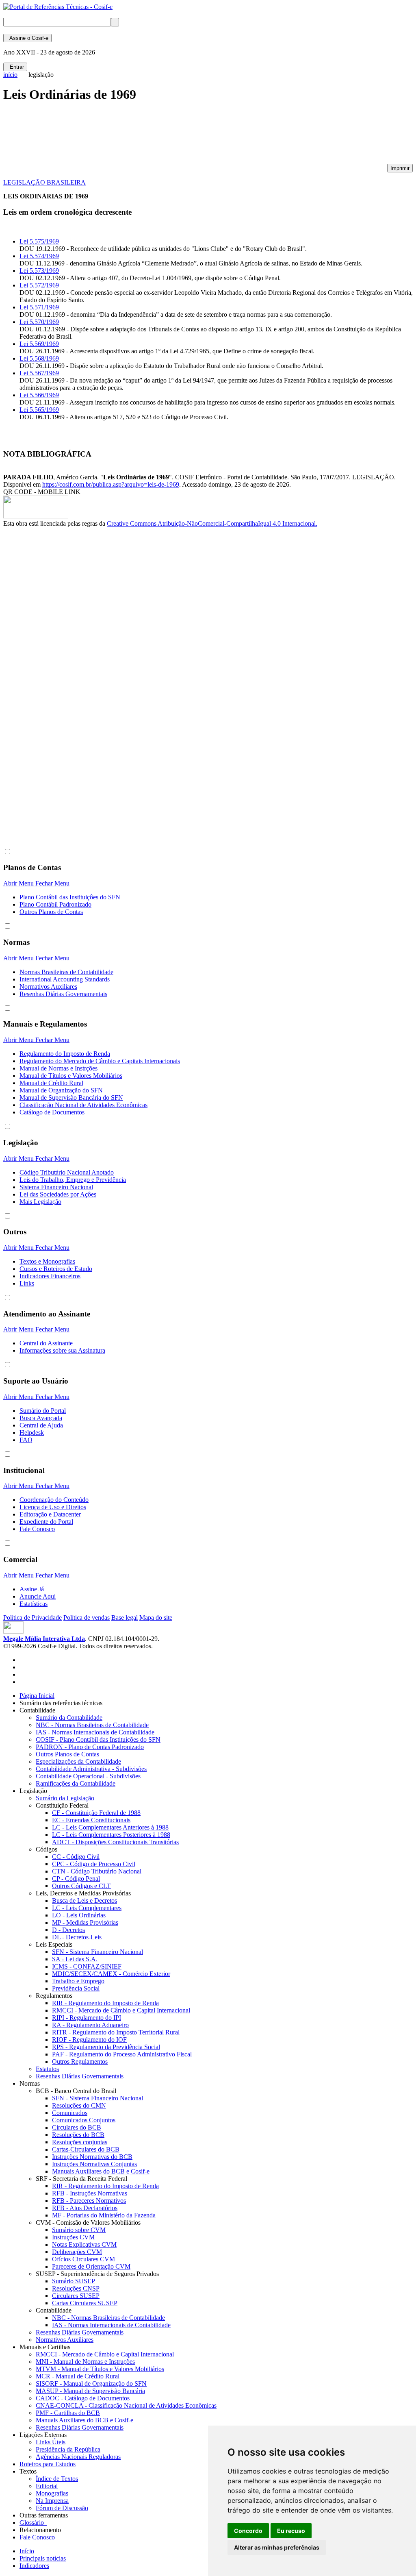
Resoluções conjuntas (80, 2142)
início (10, 75)
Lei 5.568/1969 (39, 358)
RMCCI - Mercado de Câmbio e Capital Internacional (121, 2010)
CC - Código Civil (76, 1857)
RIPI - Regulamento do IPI (87, 2018)
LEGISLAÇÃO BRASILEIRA (44, 182)
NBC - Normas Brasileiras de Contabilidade (92, 1725)
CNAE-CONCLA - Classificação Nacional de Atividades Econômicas (126, 2405)
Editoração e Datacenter (50, 1514)
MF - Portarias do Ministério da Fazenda (104, 2215)
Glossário (33, 2523)
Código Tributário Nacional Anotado (67, 1172)
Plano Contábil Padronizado (55, 904)
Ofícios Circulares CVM (83, 2259)
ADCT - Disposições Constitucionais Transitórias (115, 1842)
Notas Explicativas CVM (84, 2244)
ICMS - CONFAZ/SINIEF (87, 1966)
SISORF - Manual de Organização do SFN (91, 2383)
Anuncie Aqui (38, 1596)
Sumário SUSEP (74, 2281)
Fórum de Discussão (62, 2508)
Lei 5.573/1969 (39, 271)
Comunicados (70, 2113)
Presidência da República (68, 2449)
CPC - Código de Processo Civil (94, 1864)
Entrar (15, 67)
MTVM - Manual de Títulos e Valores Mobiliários (100, 2369)
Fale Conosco (37, 1529)
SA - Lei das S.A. (75, 1959)
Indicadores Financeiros (50, 1276)
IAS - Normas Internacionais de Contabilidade (95, 1732)
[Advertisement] (151, 137)
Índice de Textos (57, 2479)
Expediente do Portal (46, 1522)
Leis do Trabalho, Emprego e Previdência (73, 1180)
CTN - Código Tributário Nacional (97, 1871)
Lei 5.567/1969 (39, 373)
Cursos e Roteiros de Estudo (56, 1269)
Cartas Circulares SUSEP (85, 2303)
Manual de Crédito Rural (51, 1083)
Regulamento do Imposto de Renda (65, 1054)
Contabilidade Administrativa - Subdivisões (91, 1769)
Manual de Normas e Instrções (58, 1068)
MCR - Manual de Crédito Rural (78, 2376)
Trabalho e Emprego (78, 1981)
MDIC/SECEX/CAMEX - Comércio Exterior (111, 1974)
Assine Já (32, 1589)
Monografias (52, 2493)
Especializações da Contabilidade (78, 1761)
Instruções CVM (73, 2237)
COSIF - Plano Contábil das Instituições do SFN (98, 1739)
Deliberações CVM (77, 2252)
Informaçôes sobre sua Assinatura (62, 1350)
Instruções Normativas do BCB (92, 2157)
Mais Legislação (40, 1202)
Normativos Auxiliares (48, 987)
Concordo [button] (248, 2531)
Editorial (47, 2486)
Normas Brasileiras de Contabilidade (66, 972)
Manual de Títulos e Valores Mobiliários (71, 1076)
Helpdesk (32, 1433)
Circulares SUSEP (76, 2296)
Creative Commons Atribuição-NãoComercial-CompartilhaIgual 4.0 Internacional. (212, 523)
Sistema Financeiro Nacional (56, 1187)
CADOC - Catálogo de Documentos (83, 2398)
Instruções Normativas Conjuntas (94, 2164)
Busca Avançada (41, 1418)
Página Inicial (37, 1696)
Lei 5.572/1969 (39, 285)
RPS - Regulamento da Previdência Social (106, 2047)
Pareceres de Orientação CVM (91, 2266)
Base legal (125, 1618)
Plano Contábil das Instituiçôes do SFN (70, 897)
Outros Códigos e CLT (81, 1886)
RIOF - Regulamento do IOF (89, 2040)
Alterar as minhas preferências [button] (277, 2547)
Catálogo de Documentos (52, 1112)
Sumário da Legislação (65, 1798)
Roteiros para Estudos (48, 2464)
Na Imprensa (52, 2501)
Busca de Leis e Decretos (84, 1900)
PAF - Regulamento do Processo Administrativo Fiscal (122, 2054)
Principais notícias (43, 2558)
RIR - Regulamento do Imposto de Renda (105, 2003)
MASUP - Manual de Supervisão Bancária (90, 2391)
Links (27, 1283)
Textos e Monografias (47, 1261)
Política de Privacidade (32, 1618)
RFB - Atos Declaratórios (85, 2208)
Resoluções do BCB (78, 2135)
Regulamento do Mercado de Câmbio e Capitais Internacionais (100, 1061)
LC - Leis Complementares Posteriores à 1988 (111, 1835)
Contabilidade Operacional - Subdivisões (88, 1776)
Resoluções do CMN (79, 2105)
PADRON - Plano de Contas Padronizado (90, 1747)
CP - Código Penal (76, 1879)
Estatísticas (34, 1604)
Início (27, 2551)
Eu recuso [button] (291, 2531)
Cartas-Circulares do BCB (86, 2149)
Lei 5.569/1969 (39, 344)
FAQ (26, 1440)
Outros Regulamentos (80, 2061)
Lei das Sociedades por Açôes (58, 1194)
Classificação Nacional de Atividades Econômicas (83, 1105)
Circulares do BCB (77, 2127)
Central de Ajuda (41, 1425)
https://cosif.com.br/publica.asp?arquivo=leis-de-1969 (111, 484)
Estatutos (47, 2069)
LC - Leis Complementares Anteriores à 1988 (110, 1827)
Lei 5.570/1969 (39, 322)
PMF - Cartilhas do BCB (68, 2413)
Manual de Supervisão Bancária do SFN (71, 1098)
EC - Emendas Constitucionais (91, 1820)
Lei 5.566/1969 (39, 395)
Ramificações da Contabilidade (76, 1783)
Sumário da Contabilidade (69, 1718)
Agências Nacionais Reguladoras (78, 2457)
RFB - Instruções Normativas (90, 2193)
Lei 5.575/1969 (39, 241)
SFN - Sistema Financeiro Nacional (97, 1952)
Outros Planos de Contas (51, 912)
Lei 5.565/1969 (39, 410)
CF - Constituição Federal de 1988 (96, 1813)
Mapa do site (156, 1618)
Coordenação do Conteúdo (54, 1500)
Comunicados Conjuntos (84, 2120)
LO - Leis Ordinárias (79, 1915)
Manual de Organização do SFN (61, 1090)
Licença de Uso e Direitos (53, 1507)
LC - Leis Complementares (87, 1908)
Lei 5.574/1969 (39, 256)
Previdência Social (76, 1988)
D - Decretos (68, 1930)
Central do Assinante (46, 1343)
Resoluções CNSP (76, 2288)
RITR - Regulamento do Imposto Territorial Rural (116, 2032)
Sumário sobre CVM (79, 2230)
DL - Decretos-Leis (77, 1937)
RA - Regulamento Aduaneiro (90, 2025)
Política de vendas (87, 1618)
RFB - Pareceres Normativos (89, 2201)
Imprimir (400, 168)
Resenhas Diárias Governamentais (63, 994)
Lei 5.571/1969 (39, 307)
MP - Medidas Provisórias (85, 1922)
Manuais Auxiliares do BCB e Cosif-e (101, 2171)
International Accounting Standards (65, 979)
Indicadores (34, 2566)
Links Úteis (51, 2442)
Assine (27, 38)
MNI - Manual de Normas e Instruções (85, 2362)
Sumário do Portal (43, 1411)
